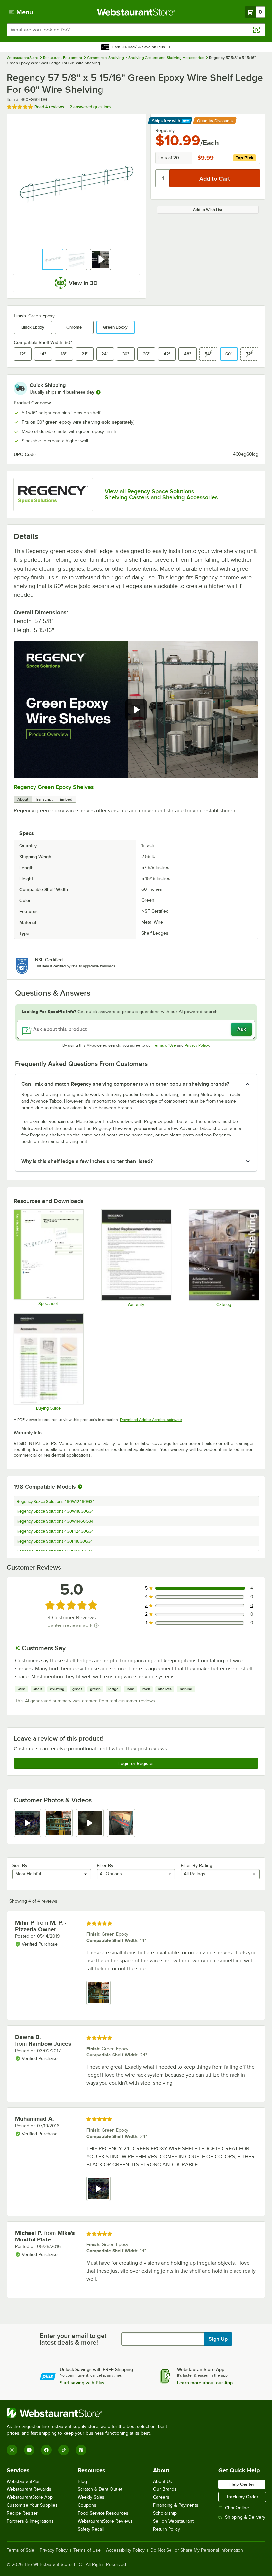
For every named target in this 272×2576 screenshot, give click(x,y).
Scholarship (165, 2513)
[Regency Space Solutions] (53, 494)
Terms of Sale (20, 2550)
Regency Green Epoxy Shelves (54, 787)
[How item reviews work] (96, 1625)
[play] (136, 710)
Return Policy (167, 2529)
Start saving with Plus (82, 2383)
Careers (161, 2497)
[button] (53, 259)
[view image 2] (59, 1823)
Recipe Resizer (22, 2513)
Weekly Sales (91, 2497)
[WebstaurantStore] (90, 2413)
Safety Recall (91, 2529)
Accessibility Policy (125, 2550)
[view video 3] (90, 1823)
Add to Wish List (208, 210)
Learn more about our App (205, 2383)
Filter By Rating (197, 1865)
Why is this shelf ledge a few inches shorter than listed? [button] (87, 1161)
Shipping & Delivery (245, 2517)
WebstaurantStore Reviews (105, 2521)
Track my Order (242, 2497)
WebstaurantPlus (24, 2481)
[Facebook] (46, 2450)
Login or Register (136, 1763)
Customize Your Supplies (32, 2505)
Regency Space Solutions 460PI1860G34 (55, 1541)
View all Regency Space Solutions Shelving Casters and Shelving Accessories (161, 494)
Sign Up (218, 2339)
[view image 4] (121, 1823)
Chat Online (237, 2508)
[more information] (98, 392)
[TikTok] (64, 2450)
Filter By (105, 1865)
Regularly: (166, 130)
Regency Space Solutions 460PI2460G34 (55, 1531)
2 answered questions (91, 107)
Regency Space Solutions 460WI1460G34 (55, 1521)
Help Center (242, 2484)
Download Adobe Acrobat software (151, 1420)
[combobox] (136, 30)
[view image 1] (99, 1993)
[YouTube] (29, 2450)
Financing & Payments (176, 2505)
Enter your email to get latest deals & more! (73, 2339)
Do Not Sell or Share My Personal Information (197, 2550)
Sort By (20, 1865)
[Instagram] (12, 2450)
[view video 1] (28, 1823)
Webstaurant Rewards (29, 2489)
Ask (242, 1029)
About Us (163, 2481)
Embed (66, 799)
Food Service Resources (103, 2513)
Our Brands (165, 2489)
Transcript (44, 799)
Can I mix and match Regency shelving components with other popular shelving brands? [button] (125, 1084)
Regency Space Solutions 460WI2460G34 (56, 1502)
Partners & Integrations (30, 2521)
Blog (82, 2481)
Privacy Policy (197, 1045)
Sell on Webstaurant (173, 2521)
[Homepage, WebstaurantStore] (136, 12)
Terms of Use (165, 1045)
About (23, 799)
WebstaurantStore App (30, 2497)
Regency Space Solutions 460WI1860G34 (55, 1511)
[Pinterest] (81, 2450)
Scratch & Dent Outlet (100, 2489)
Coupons (87, 2505)
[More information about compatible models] (80, 1487)
